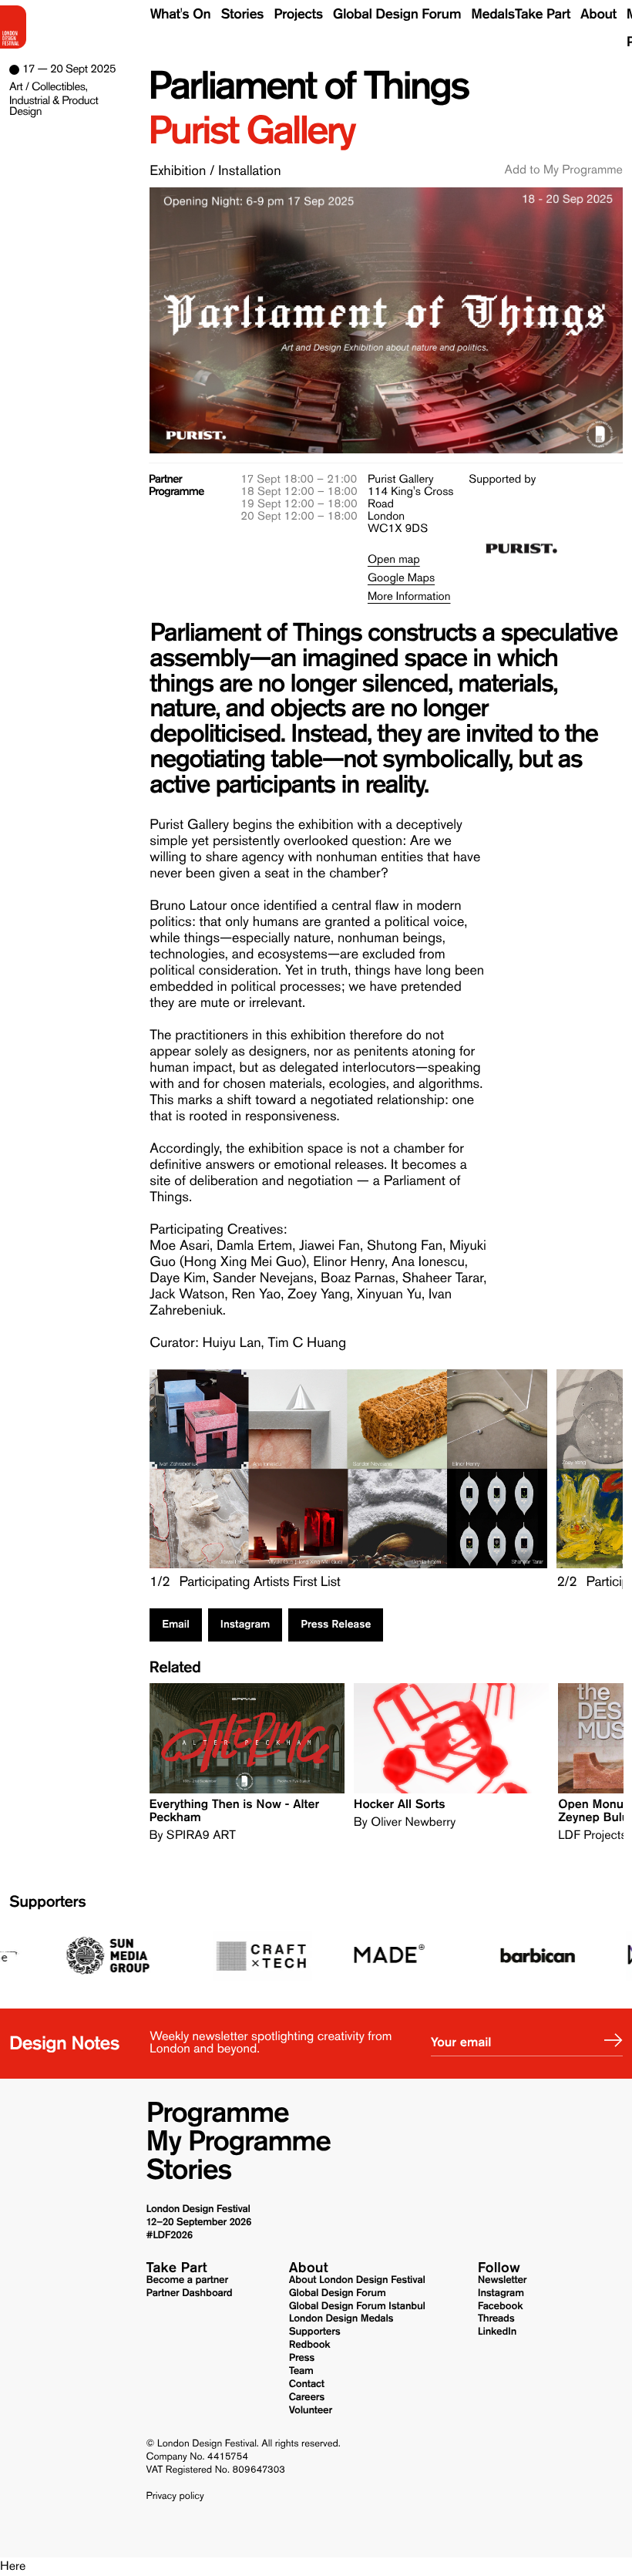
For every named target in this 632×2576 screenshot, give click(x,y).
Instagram (245, 1625)
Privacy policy (175, 2497)
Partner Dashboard (190, 2293)
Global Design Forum (397, 14)
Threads (496, 2318)
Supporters (47, 1903)
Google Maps (401, 577)
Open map (394, 559)
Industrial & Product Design (54, 106)
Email (176, 1625)
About (598, 14)
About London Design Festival (357, 2280)
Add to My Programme (564, 170)
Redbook (310, 2345)
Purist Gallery (251, 131)
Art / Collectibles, (48, 86)
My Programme (239, 2142)
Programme (218, 2113)
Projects (298, 14)
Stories (242, 14)
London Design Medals (341, 2318)
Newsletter (503, 2280)
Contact (307, 2384)
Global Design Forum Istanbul (357, 2306)
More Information (409, 596)
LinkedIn (497, 2332)
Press (302, 2358)
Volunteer (311, 2410)
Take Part (543, 14)
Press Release (336, 1625)
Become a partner (188, 2280)
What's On (181, 14)
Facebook (500, 2306)
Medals (493, 14)
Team (301, 2371)
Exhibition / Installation (215, 170)
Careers (307, 2397)
